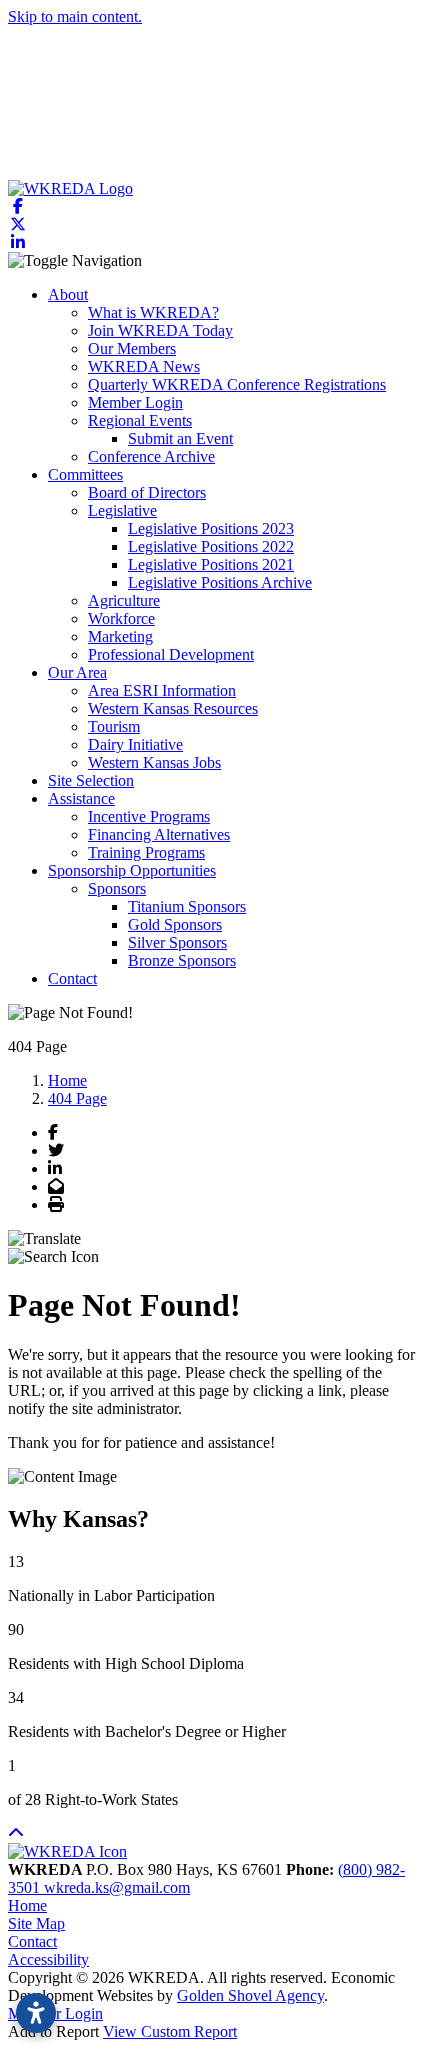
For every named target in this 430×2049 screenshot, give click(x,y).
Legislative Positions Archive (220, 582)
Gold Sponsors (175, 924)
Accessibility (48, 1959)
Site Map (36, 1923)
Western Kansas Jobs (154, 762)
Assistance (81, 798)
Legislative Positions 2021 (211, 564)
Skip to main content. (75, 16)
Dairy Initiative (135, 744)
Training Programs (146, 852)
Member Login (135, 402)
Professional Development (171, 654)
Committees (85, 474)
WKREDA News (144, 366)
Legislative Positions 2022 (211, 546)
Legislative (122, 510)
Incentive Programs (149, 816)
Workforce (121, 618)
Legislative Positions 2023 (211, 528)
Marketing (120, 636)
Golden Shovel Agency (250, 1995)
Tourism (114, 726)
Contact (72, 978)
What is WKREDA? (153, 312)
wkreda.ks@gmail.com (117, 1887)
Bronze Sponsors (182, 960)
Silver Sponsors (177, 942)
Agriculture (124, 600)
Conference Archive (151, 456)
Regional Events (140, 420)
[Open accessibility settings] (36, 2013)
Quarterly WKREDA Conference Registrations (237, 384)
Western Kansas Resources (173, 708)
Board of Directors (147, 492)
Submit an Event (180, 438)
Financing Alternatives (159, 834)
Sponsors (117, 888)
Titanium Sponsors (187, 906)
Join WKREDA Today (160, 330)
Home (27, 1905)
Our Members (132, 348)
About (68, 294)
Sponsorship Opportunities (132, 870)
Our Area (77, 672)
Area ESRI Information (162, 690)
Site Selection (91, 780)
